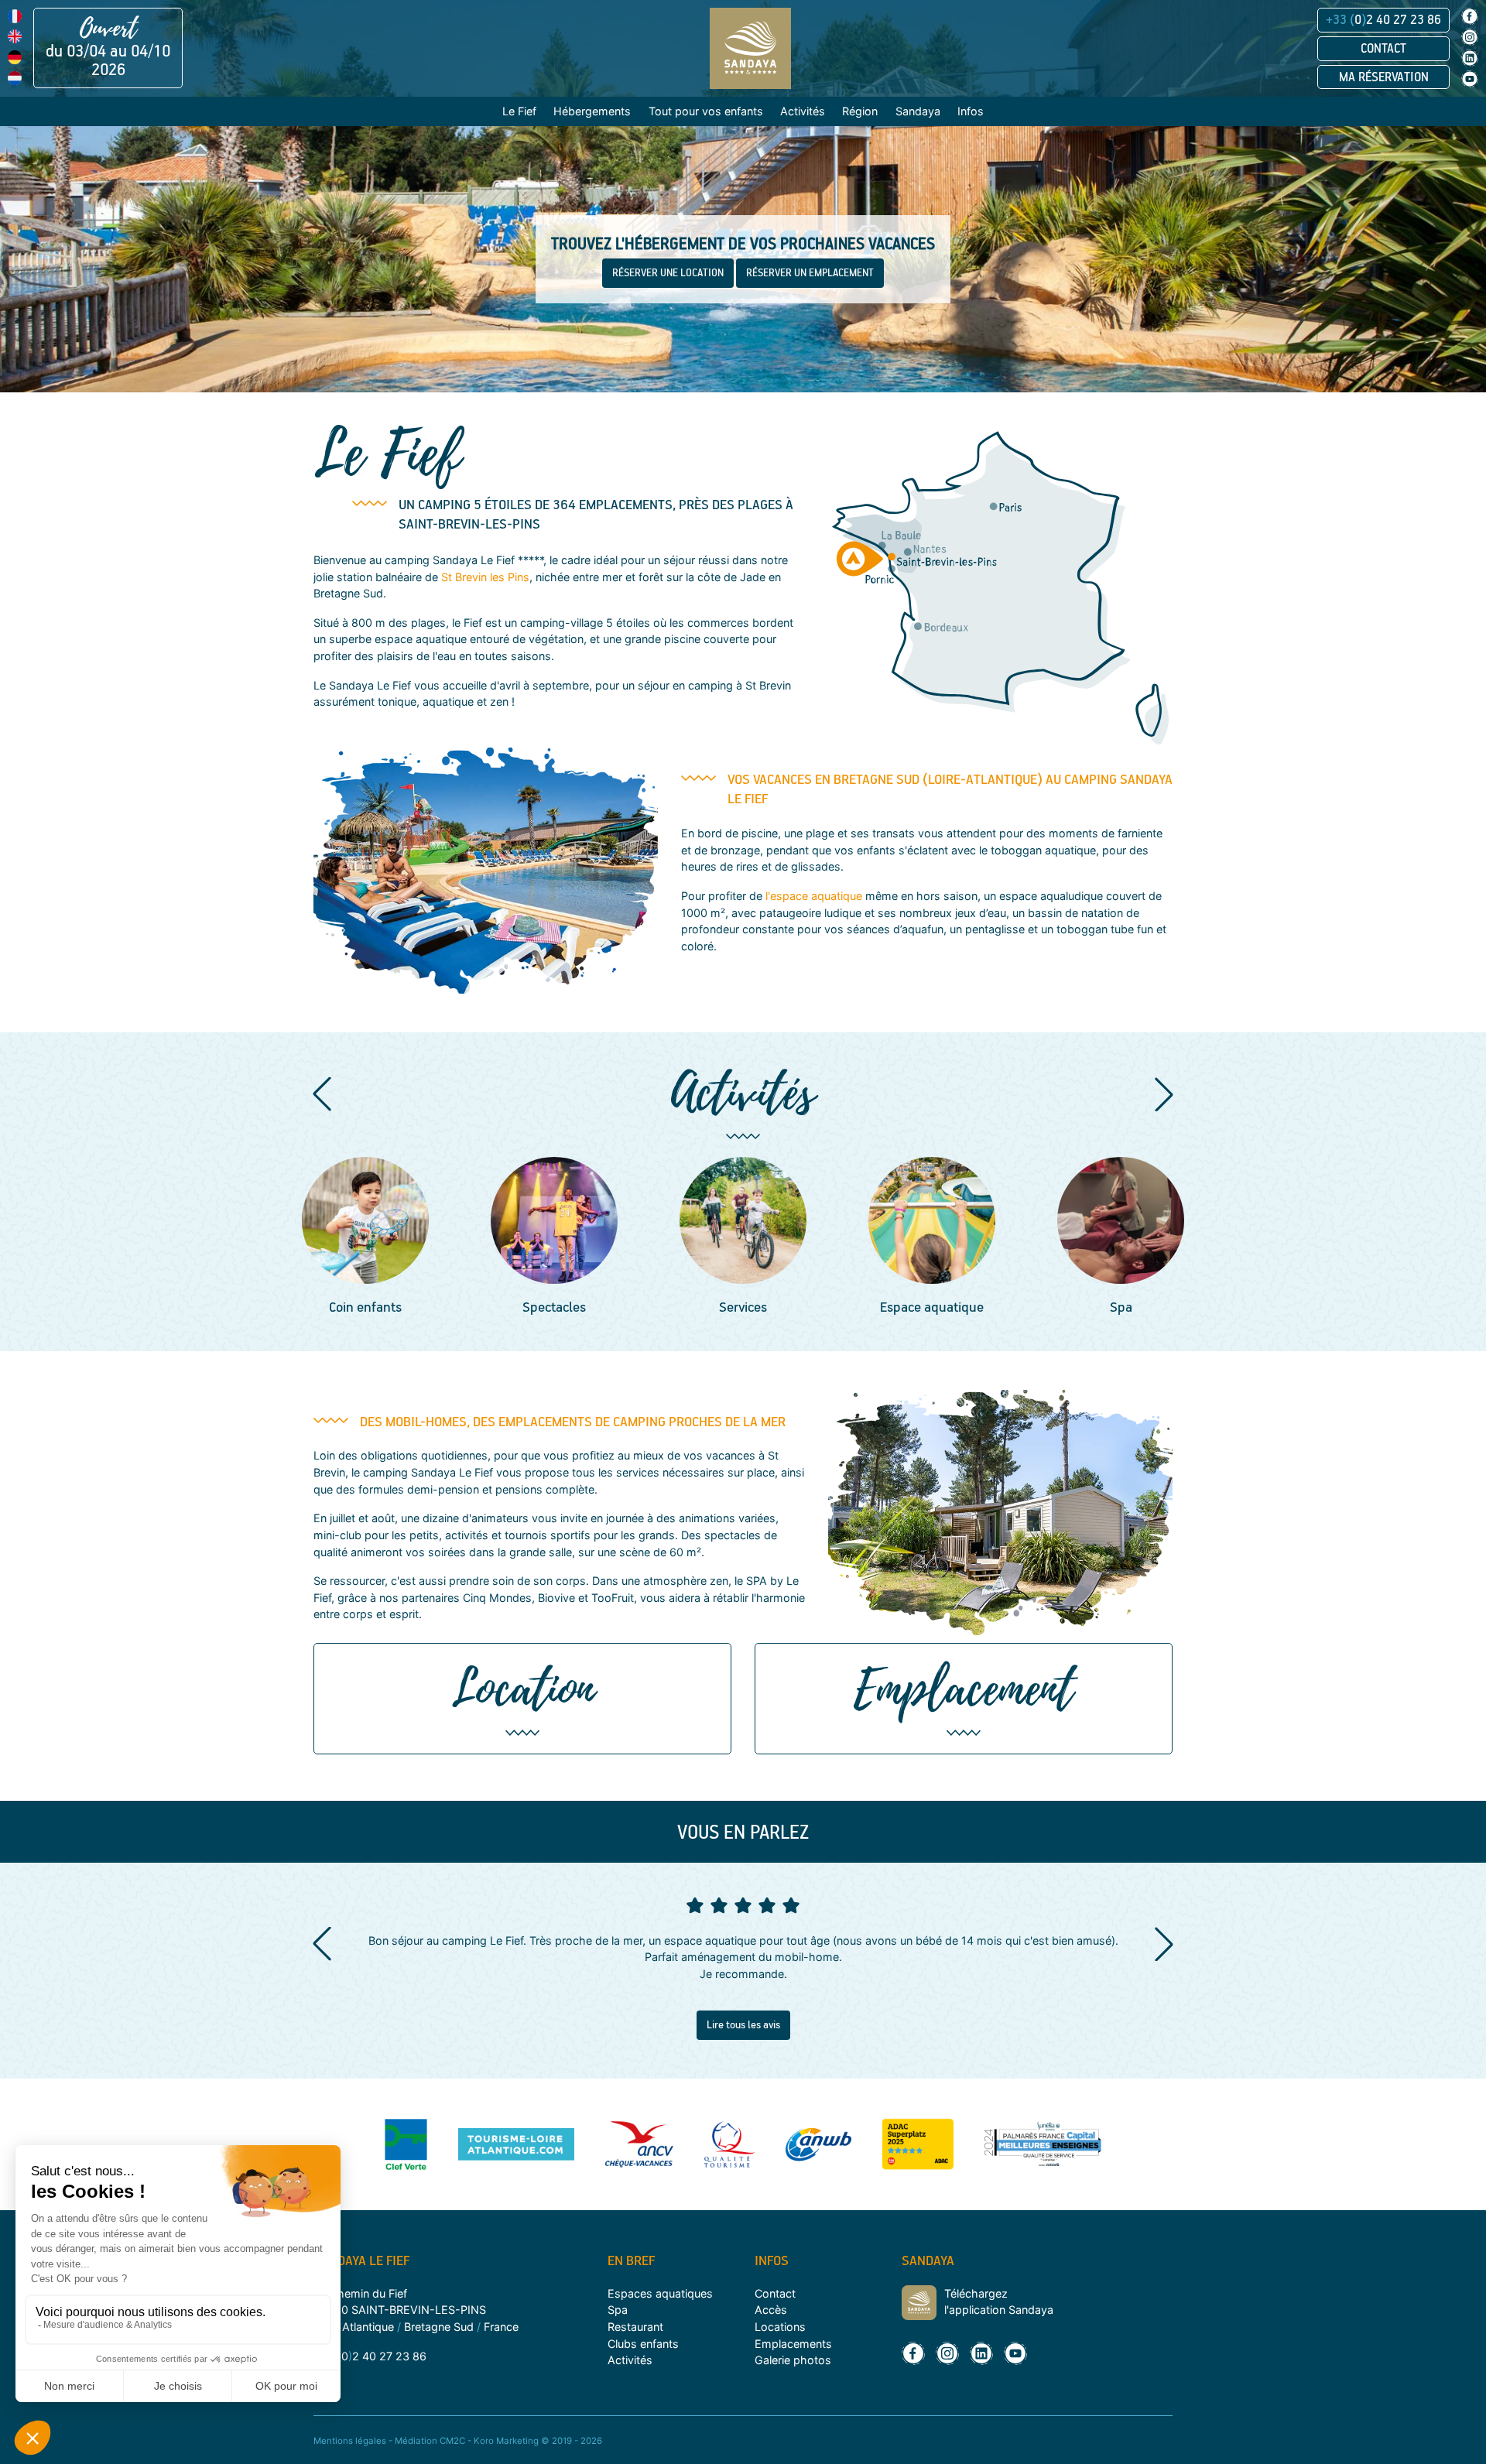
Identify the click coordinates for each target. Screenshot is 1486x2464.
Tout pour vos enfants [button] (706, 111)
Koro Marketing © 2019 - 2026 (538, 2441)
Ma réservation (1384, 77)
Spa (618, 2310)
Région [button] (860, 111)
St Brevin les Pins (485, 577)
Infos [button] (971, 111)
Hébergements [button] (592, 111)
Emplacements (793, 2344)
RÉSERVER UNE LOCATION (668, 273)
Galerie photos (793, 2360)
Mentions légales (350, 2441)
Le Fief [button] (519, 111)
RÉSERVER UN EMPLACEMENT (810, 273)
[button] (322, 1094)
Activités (630, 2360)
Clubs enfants (643, 2344)
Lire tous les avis (743, 2025)
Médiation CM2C (430, 2441)
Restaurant (635, 2327)
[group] (428, 1238)
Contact (1383, 49)
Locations (780, 2327)
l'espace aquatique (814, 896)
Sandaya (918, 111)
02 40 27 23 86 (1383, 20)
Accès (771, 2310)
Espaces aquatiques (660, 2293)
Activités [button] (803, 111)
